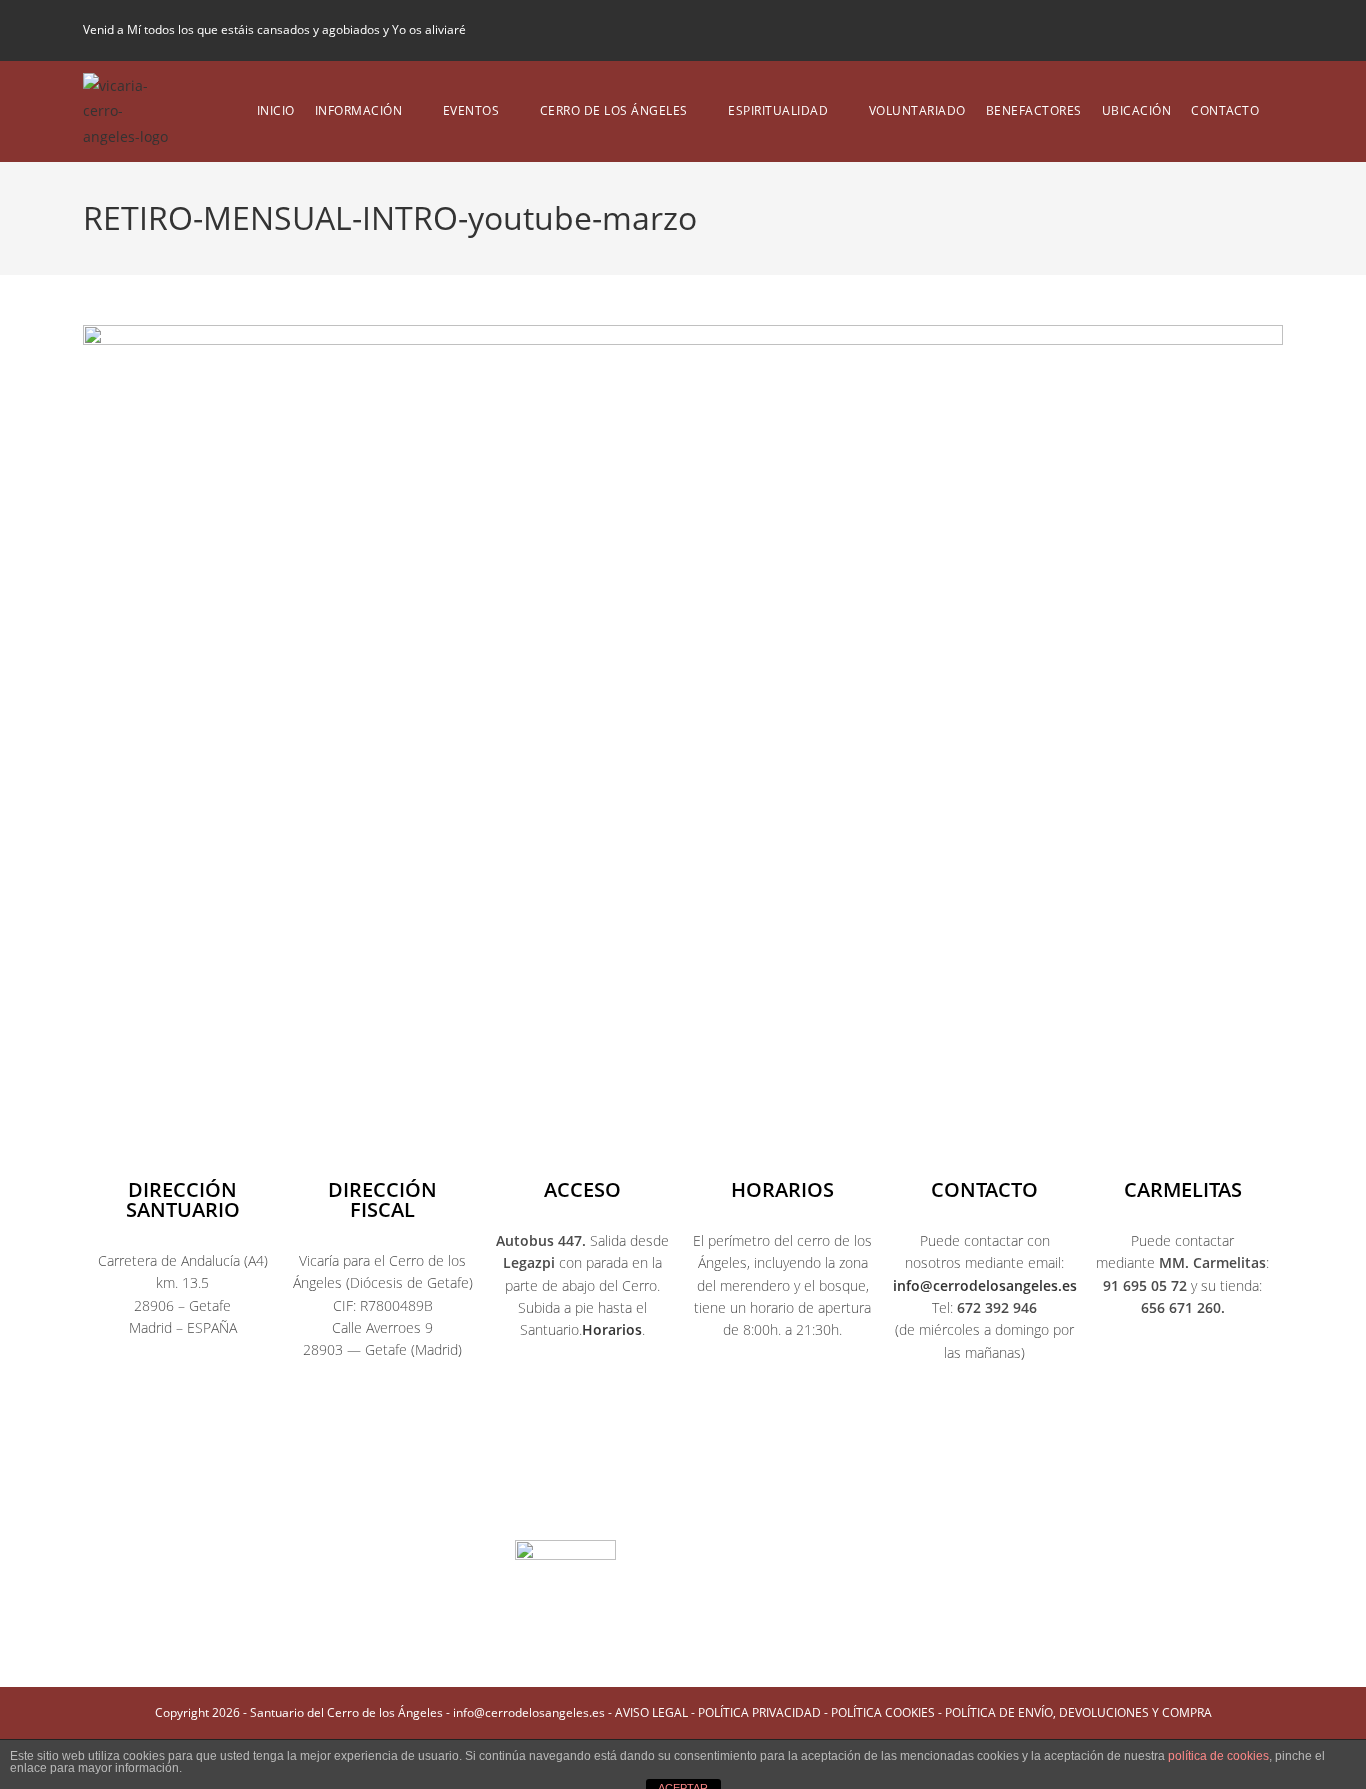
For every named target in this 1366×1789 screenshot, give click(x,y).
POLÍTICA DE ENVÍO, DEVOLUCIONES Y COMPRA (1078, 1712)
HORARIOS (782, 1189)
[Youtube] (683, 1497)
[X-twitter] (547, 1497)
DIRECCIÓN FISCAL (382, 1199)
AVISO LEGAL (651, 1712)
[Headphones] (887, 1497)
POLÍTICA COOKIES (883, 1712)
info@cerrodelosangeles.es (985, 1285)
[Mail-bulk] (819, 1497)
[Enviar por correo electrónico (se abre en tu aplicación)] (1271, 30)
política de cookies (1218, 1756)
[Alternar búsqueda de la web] (1283, 111)
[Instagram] (615, 1497)
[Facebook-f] (479, 1497)
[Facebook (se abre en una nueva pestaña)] (1174, 30)
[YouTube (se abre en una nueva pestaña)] (1242, 30)
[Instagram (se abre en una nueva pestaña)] (1208, 30)
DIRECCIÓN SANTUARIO (183, 1199)
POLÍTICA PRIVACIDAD (759, 1712)
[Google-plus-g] (751, 1497)
